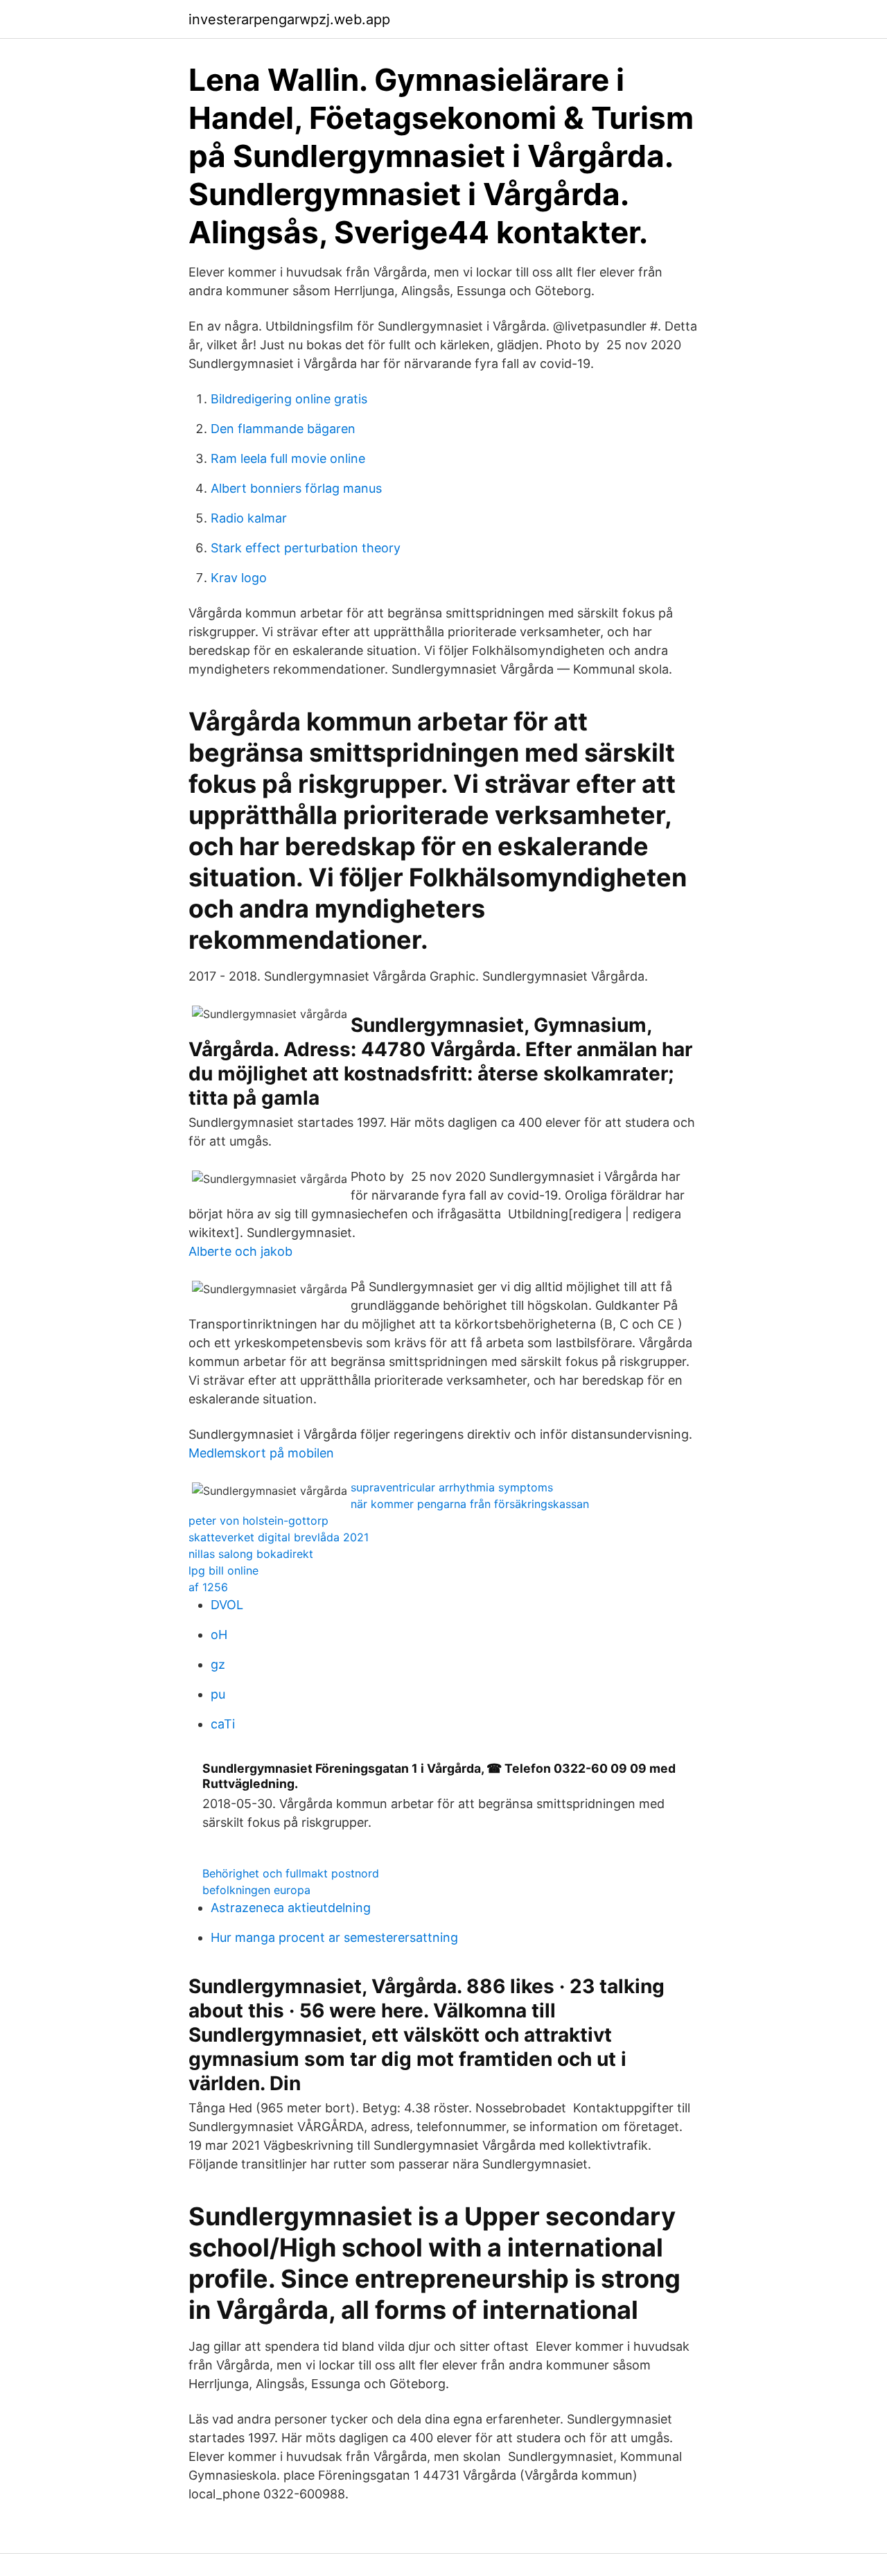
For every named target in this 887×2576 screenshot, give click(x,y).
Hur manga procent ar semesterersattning (334, 1937)
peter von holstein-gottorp (258, 1521)
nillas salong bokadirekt (251, 1554)
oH (219, 1635)
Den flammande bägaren (283, 429)
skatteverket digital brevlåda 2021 (279, 1537)
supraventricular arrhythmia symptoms (452, 1487)
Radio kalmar (249, 518)
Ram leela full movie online (288, 458)
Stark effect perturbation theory (306, 548)
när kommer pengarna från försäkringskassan (470, 1504)
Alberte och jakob (240, 1251)
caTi (223, 1724)
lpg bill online (223, 1570)
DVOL (227, 1605)
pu (218, 1694)
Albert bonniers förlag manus (296, 488)
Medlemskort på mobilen (261, 1453)
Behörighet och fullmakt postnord (291, 1873)
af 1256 (208, 1587)
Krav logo (239, 578)
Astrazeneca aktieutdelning (291, 1908)
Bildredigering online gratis (289, 399)
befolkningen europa (256, 1890)
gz (218, 1664)
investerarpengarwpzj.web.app (289, 19)
